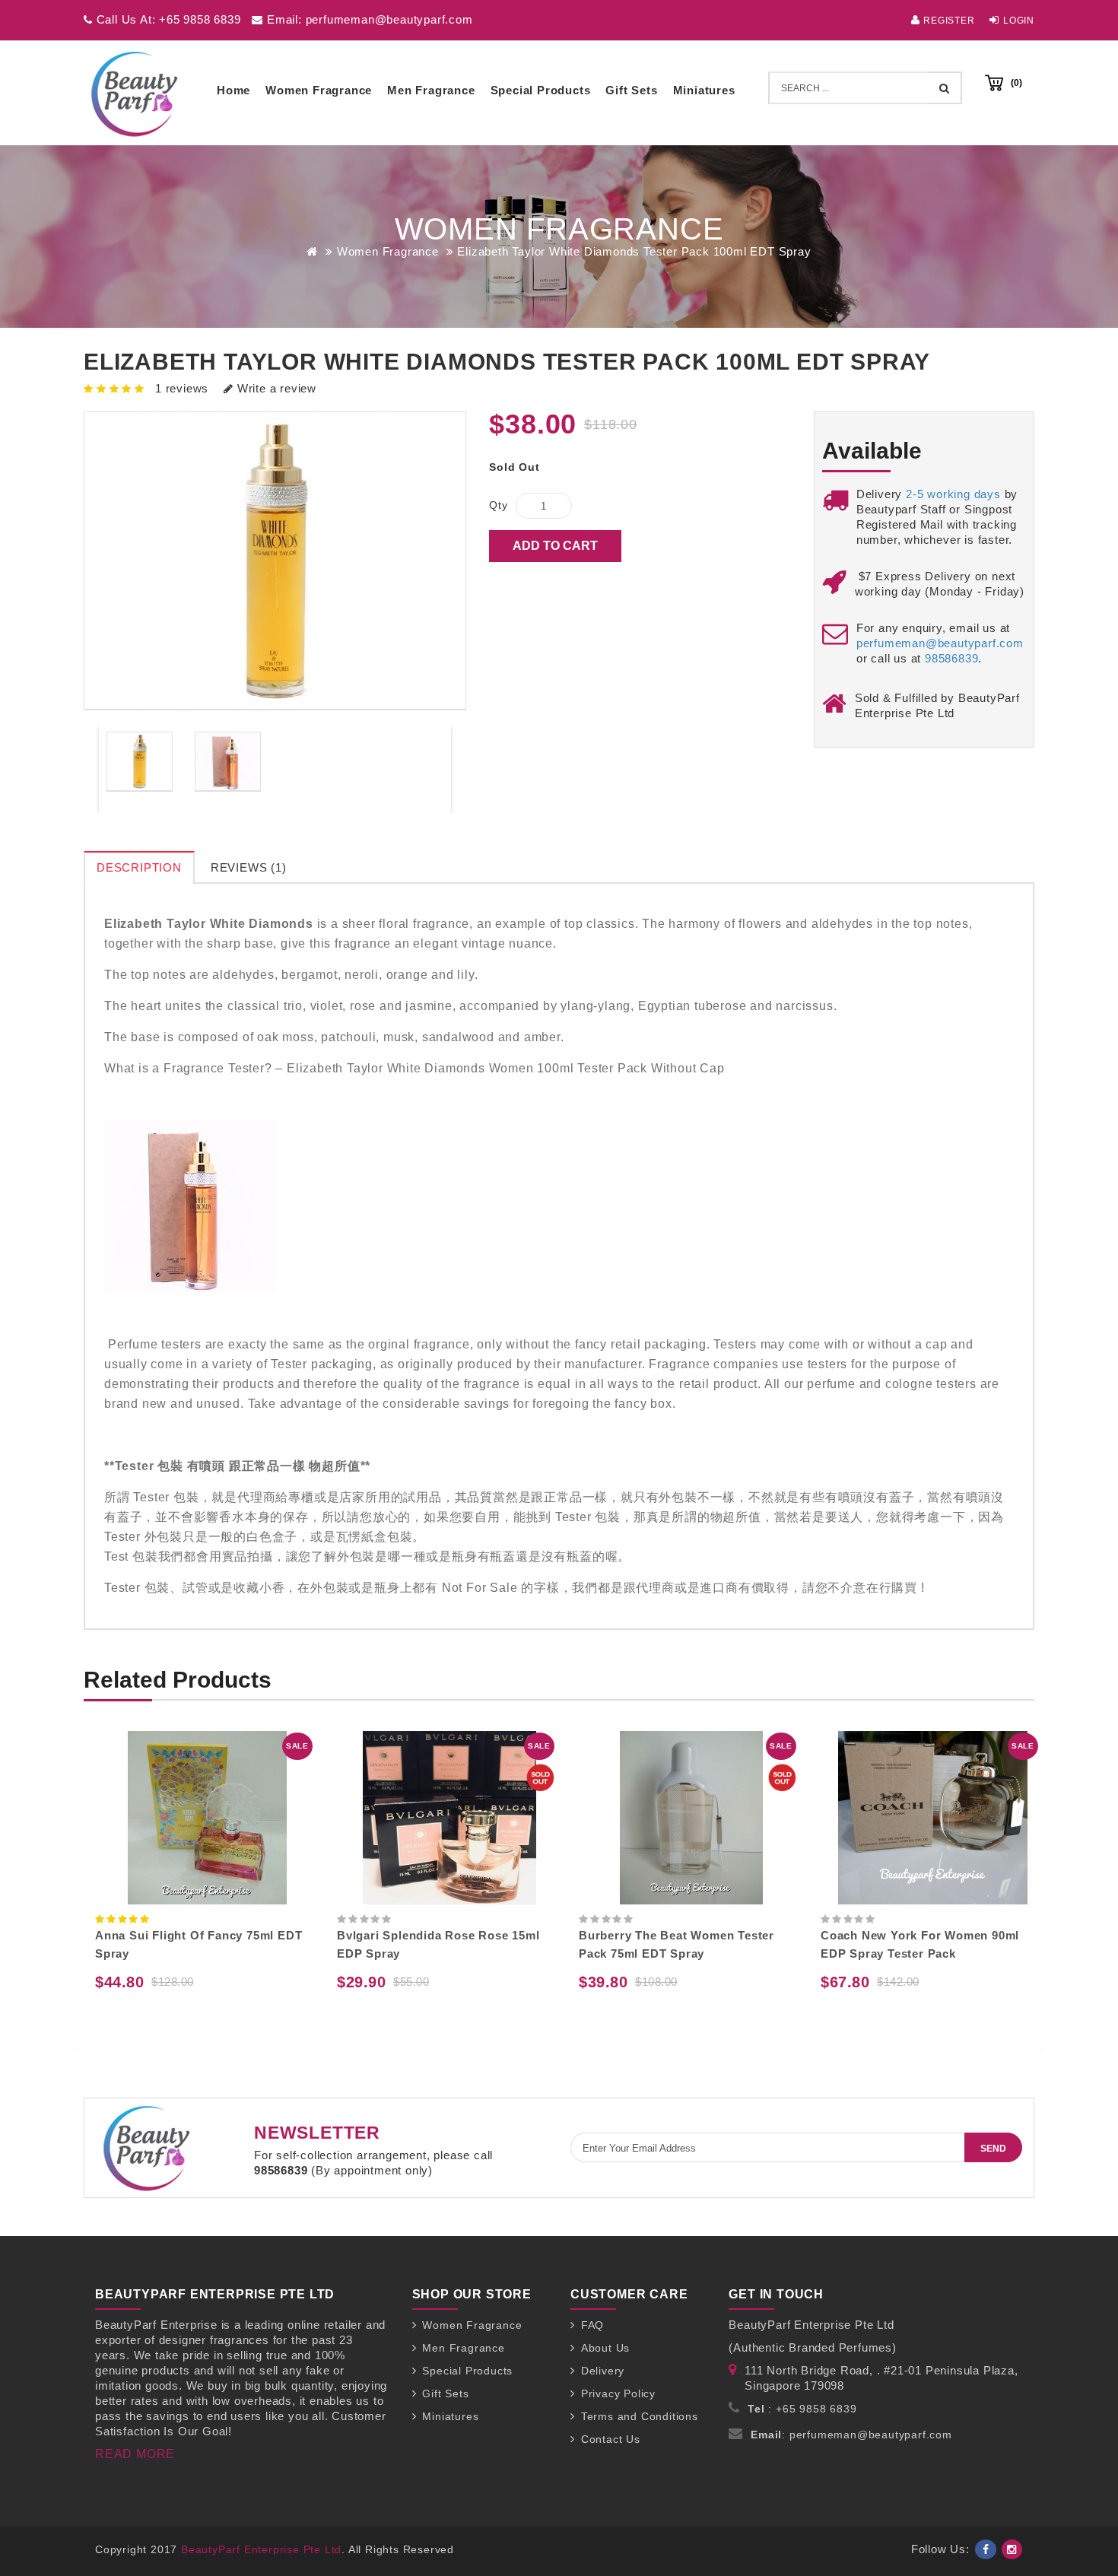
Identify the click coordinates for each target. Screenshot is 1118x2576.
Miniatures (704, 90)
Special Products (541, 90)
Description (139, 867)
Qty (498, 505)
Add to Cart (555, 546)
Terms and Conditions (640, 2416)
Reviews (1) (249, 867)
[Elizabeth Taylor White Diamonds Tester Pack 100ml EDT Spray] (140, 762)
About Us (605, 2348)
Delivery (603, 2371)
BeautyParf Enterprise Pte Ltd (261, 2549)
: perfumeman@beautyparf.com (851, 2435)
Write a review (275, 388)
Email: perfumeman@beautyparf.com (368, 19)
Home (233, 90)
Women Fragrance (319, 90)
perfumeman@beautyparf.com (940, 643)
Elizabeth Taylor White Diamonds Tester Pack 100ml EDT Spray (634, 251)
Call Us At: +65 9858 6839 (167, 19)
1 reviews (182, 388)
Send (993, 2149)
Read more (135, 2454)
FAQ (592, 2325)
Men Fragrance (431, 90)
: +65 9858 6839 (802, 2409)
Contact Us (611, 2439)
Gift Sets (631, 90)
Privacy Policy (618, 2393)
